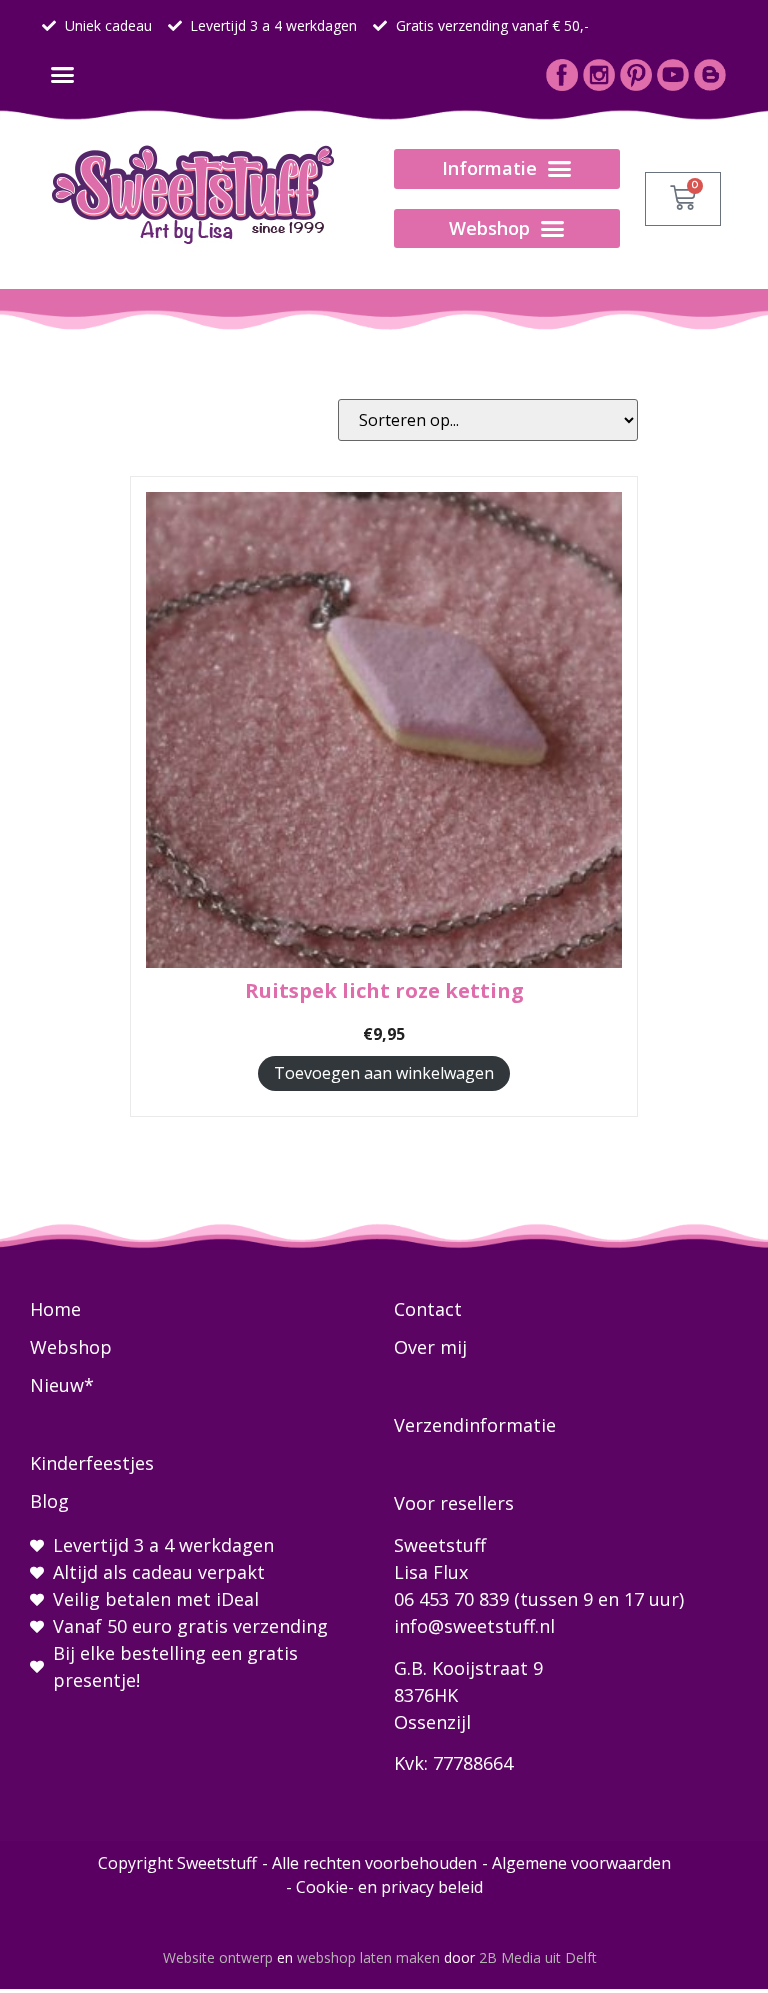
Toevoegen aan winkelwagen (384, 1073)
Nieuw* (62, 1385)
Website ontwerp (218, 1957)
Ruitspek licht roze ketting (384, 990)
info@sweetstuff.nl (474, 1626)
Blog (49, 1501)
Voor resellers (454, 1503)
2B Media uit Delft (538, 1957)
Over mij (430, 1347)
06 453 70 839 (451, 1599)
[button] (62, 75)
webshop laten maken (368, 1957)
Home (55, 1309)
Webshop (71, 1347)
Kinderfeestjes (92, 1463)
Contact (428, 1309)
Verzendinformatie (475, 1425)
